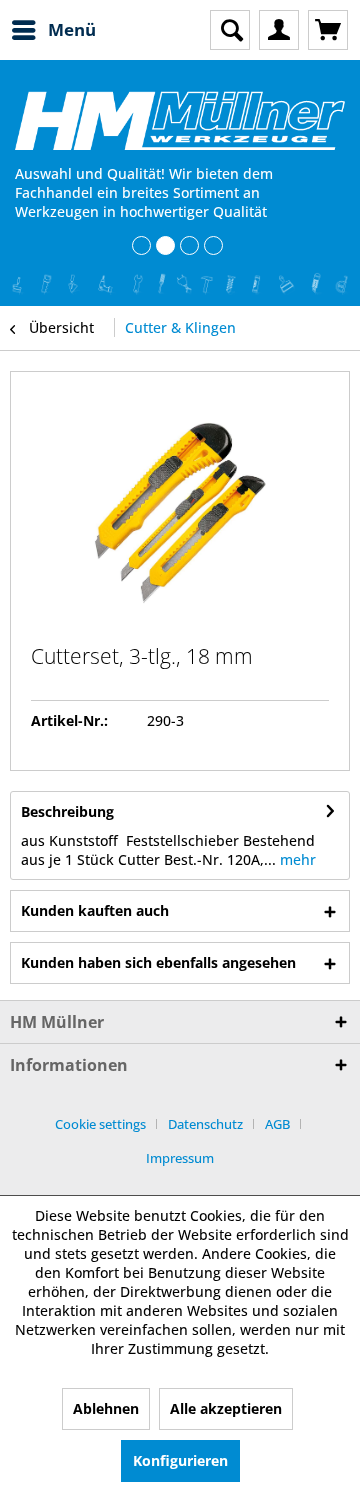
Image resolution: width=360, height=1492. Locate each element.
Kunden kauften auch (95, 910)
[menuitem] (53, 30)
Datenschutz (205, 1124)
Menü (72, 29)
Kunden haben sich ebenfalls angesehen (158, 962)
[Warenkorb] (328, 30)
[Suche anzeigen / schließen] (230, 30)
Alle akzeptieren (226, 1408)
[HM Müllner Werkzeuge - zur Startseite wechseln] (180, 120)
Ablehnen (106, 1408)
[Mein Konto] (279, 30)
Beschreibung (67, 811)
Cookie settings (100, 1124)
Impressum (180, 1158)
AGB (277, 1124)
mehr (296, 859)
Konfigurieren (180, 1460)
